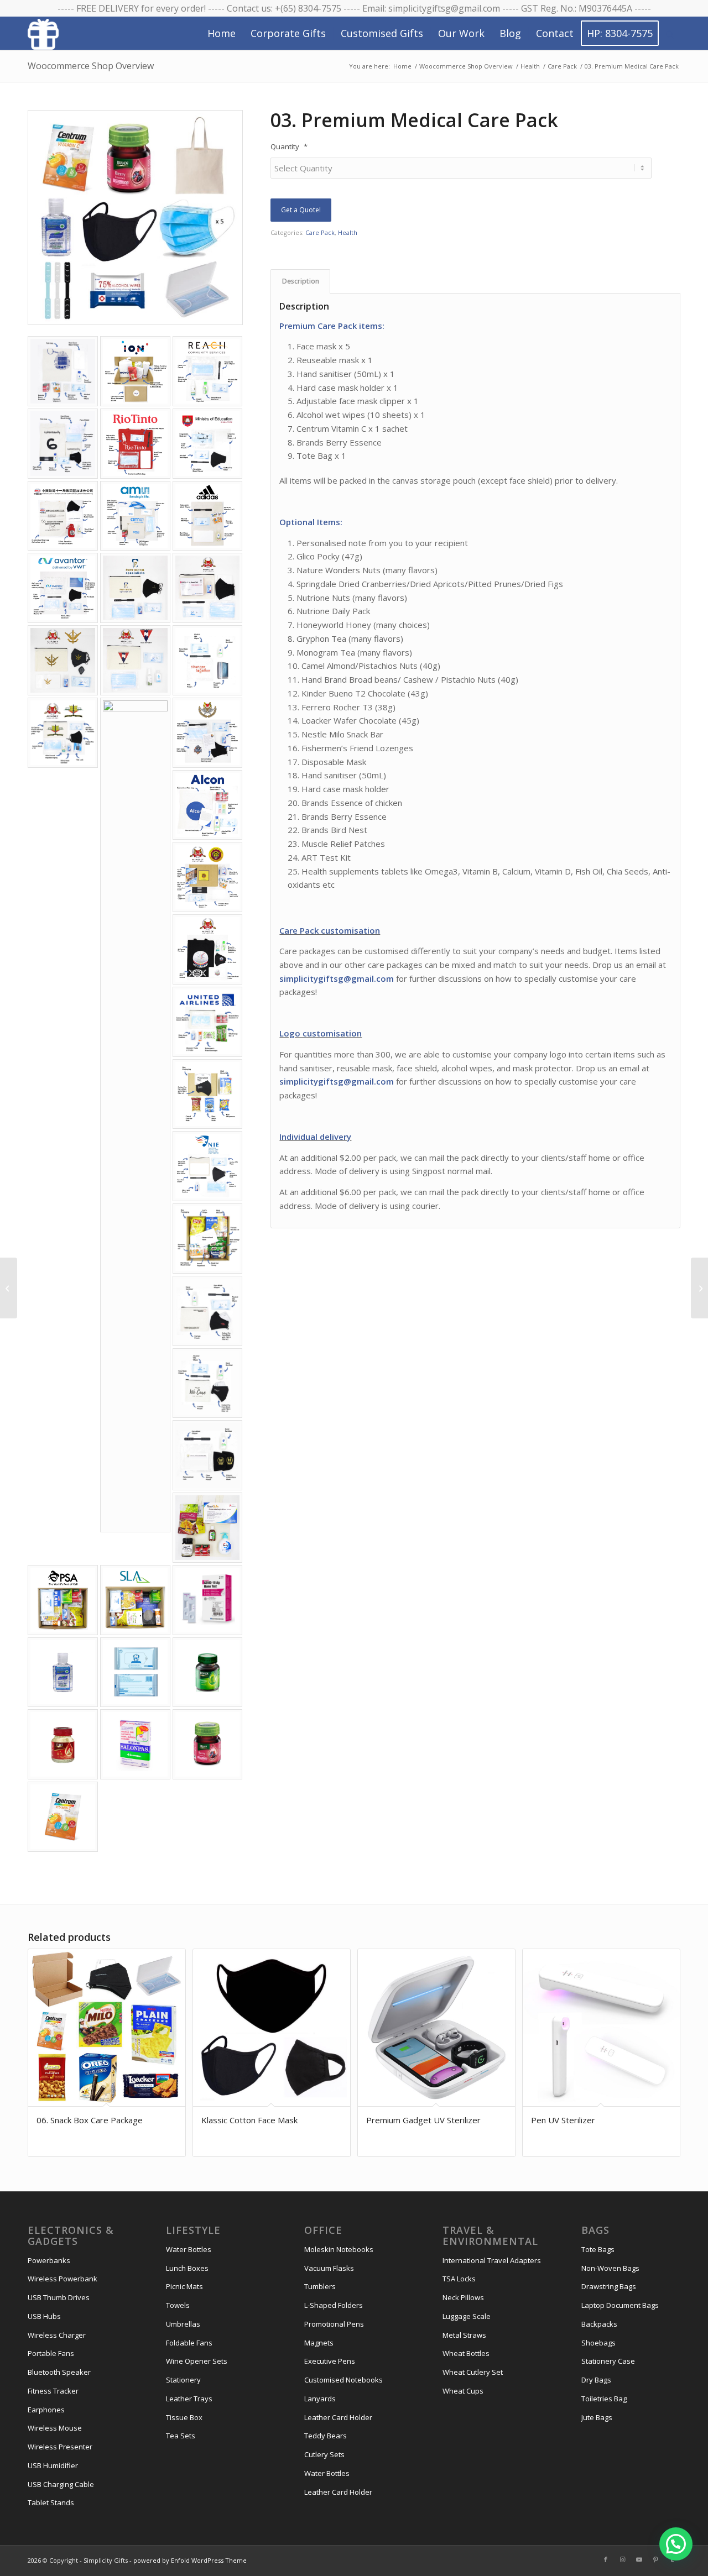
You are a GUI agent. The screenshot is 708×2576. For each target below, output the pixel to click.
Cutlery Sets (324, 2454)
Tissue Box (184, 2417)
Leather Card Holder (338, 2417)
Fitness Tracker (53, 2391)
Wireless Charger (57, 2335)
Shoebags (598, 2343)
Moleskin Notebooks (339, 2249)
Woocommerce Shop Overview (91, 66)
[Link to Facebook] (606, 2559)
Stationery (183, 2380)
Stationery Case (608, 2361)
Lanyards (320, 2399)
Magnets (319, 2343)
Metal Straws (464, 2335)
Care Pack (320, 232)
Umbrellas (183, 2324)
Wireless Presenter (60, 2447)
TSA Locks (459, 2279)
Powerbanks (49, 2260)
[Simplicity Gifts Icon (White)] (43, 34)
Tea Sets (181, 2436)
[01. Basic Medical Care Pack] (9, 1288)
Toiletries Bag (604, 2399)
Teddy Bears (326, 2436)
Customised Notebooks (343, 2380)
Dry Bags (596, 2380)
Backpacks (599, 2324)
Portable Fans (51, 2353)
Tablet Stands (51, 2502)
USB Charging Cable (61, 2484)
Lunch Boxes (187, 2268)
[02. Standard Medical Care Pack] (699, 1288)
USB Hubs (44, 2316)
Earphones (46, 2410)
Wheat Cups (463, 2391)
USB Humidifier (53, 2465)
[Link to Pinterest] (655, 2559)
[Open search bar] (670, 34)
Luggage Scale (467, 2316)
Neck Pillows (463, 2297)
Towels (178, 2305)
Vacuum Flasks (329, 2268)
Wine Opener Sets (197, 2361)
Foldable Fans (189, 2343)
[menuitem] (222, 33)
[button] (676, 2544)
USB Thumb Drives (59, 2297)
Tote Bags (598, 2249)
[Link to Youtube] (639, 2559)
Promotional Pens (334, 2324)
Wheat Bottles (466, 2353)
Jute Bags (597, 2417)
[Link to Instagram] (622, 2559)
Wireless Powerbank (63, 2279)
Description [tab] (301, 281)
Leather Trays (189, 2399)
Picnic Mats (184, 2286)
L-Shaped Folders (334, 2305)
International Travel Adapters (492, 2260)
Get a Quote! (301, 210)
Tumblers (320, 2286)
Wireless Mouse (55, 2428)
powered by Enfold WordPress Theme (190, 2560)
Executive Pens (330, 2361)
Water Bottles (189, 2249)
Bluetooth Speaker (59, 2372)
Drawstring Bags (609, 2286)
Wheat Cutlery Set (473, 2372)
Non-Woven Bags (610, 2268)
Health (348, 232)
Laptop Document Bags (620, 2305)
